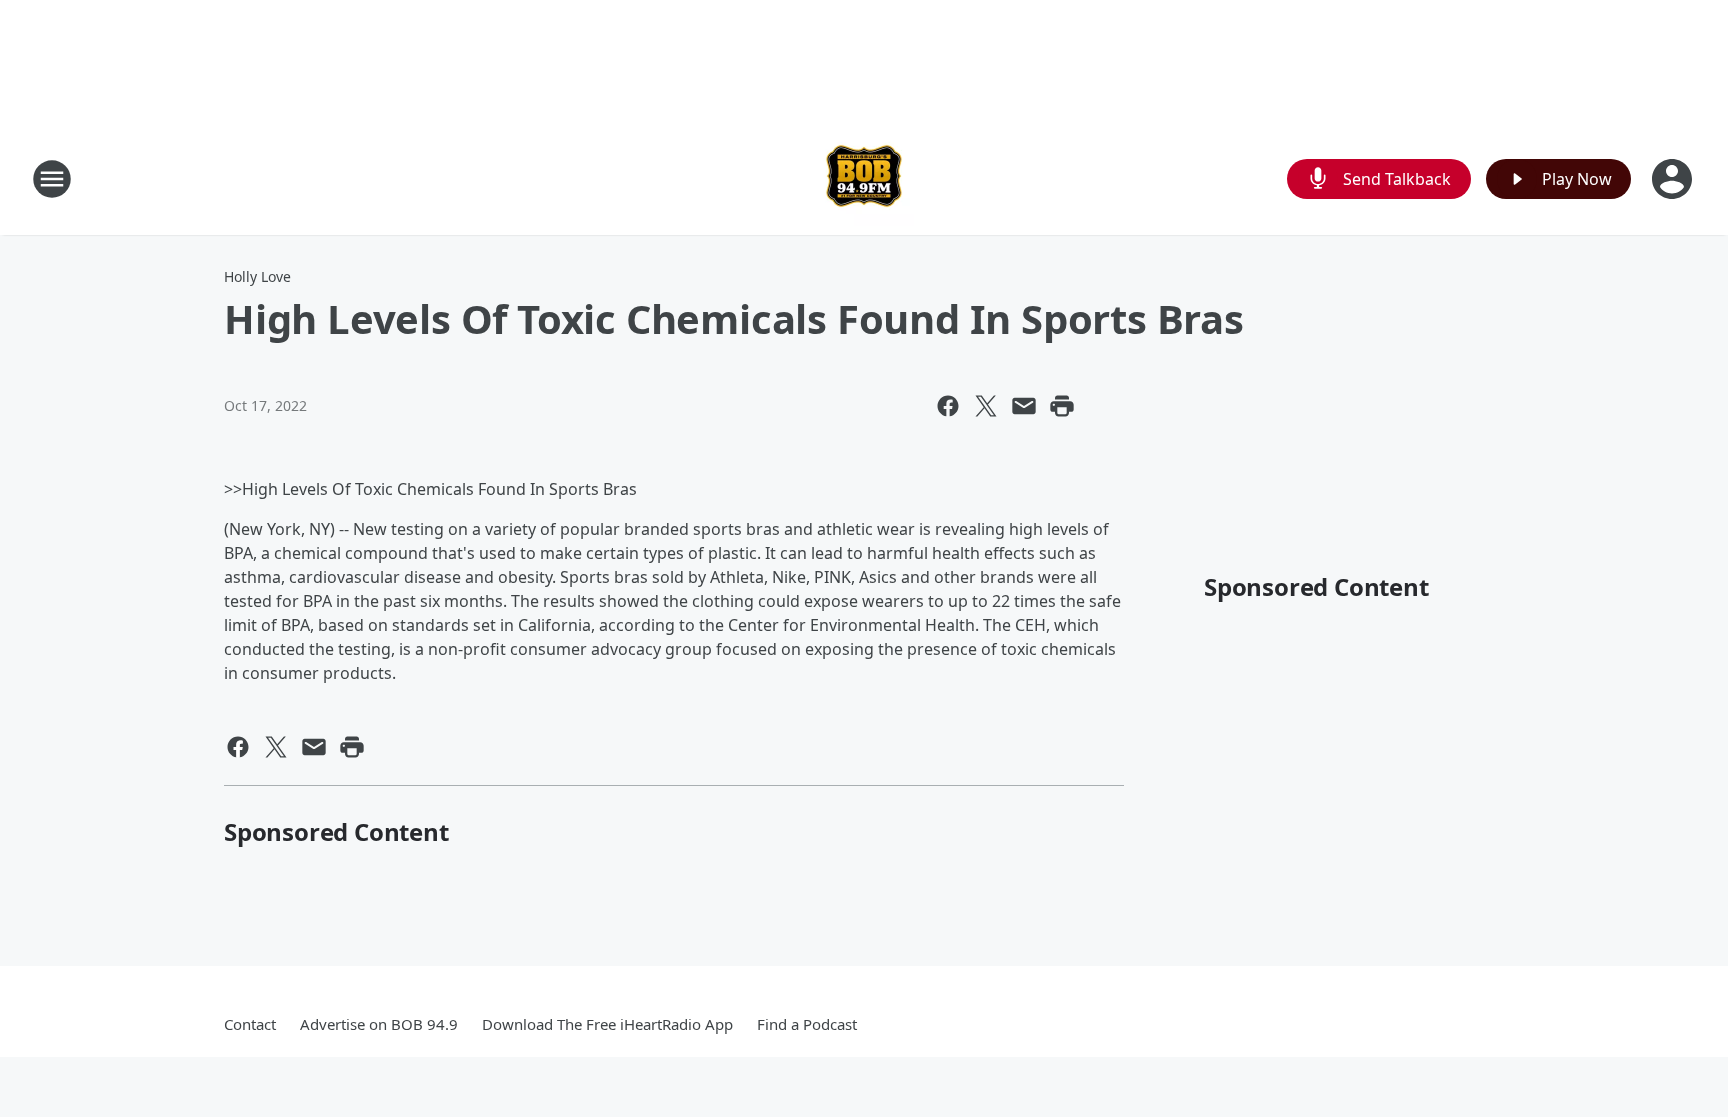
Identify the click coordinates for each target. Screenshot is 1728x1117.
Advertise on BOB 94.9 (379, 1024)
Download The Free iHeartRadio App (607, 1024)
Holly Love (257, 276)
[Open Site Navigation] (52, 179)
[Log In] (1674, 179)
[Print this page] (1062, 406)
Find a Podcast (807, 1024)
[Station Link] (864, 178)
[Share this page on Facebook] (948, 406)
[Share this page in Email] (1024, 406)
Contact (250, 1024)
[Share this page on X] (986, 406)
